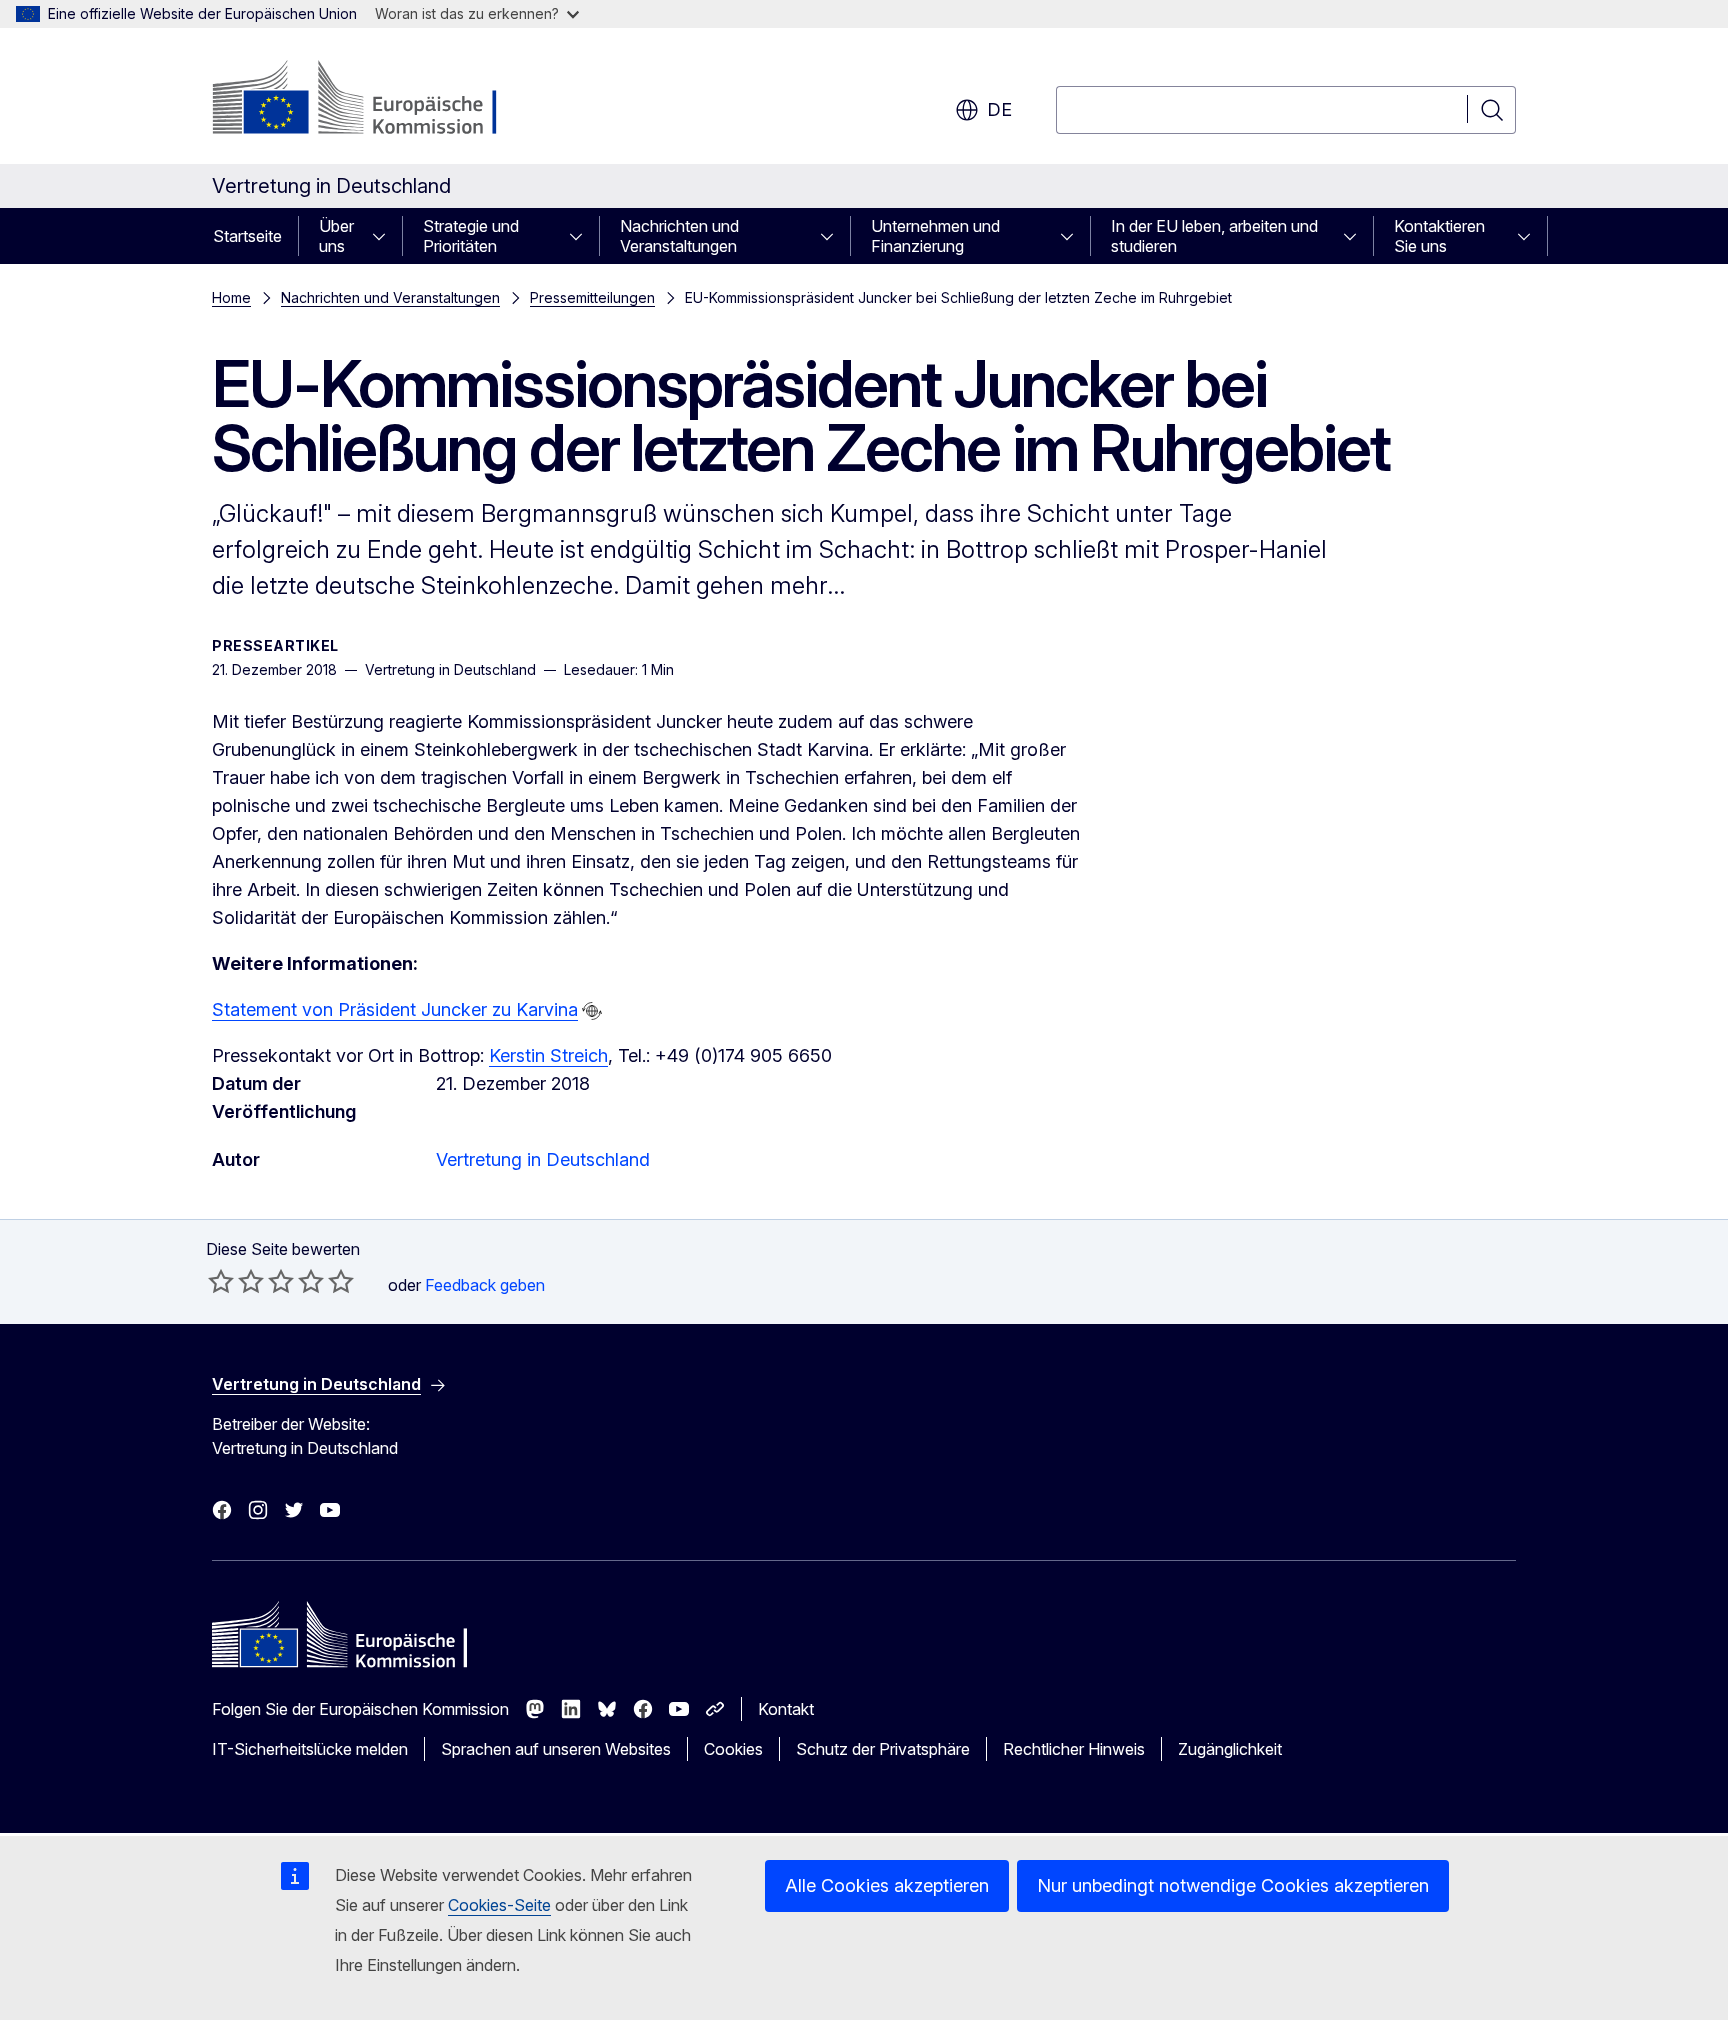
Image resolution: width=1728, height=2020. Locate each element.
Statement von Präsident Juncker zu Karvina (395, 1009)
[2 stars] (236, 1281)
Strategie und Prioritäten (471, 236)
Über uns (336, 236)
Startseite (247, 236)
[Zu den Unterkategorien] (385, 236)
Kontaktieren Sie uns (1439, 236)
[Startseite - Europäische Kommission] (373, 100)
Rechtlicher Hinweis (1074, 1749)
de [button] (999, 109)
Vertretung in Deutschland (543, 1159)
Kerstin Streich (548, 1055)
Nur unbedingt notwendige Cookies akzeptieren (1233, 1885)
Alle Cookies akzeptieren (887, 1885)
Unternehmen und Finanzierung (935, 236)
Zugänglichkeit (1230, 1749)
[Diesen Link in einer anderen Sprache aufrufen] (592, 1011)
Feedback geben (485, 1285)
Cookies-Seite (499, 1905)
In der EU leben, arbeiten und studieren (1214, 236)
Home (231, 297)
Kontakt (786, 1709)
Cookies (733, 1749)
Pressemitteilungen (592, 297)
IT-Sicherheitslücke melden (310, 1749)
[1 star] (221, 1281)
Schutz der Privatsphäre (883, 1749)
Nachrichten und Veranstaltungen (679, 236)
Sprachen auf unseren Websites (556, 1749)
